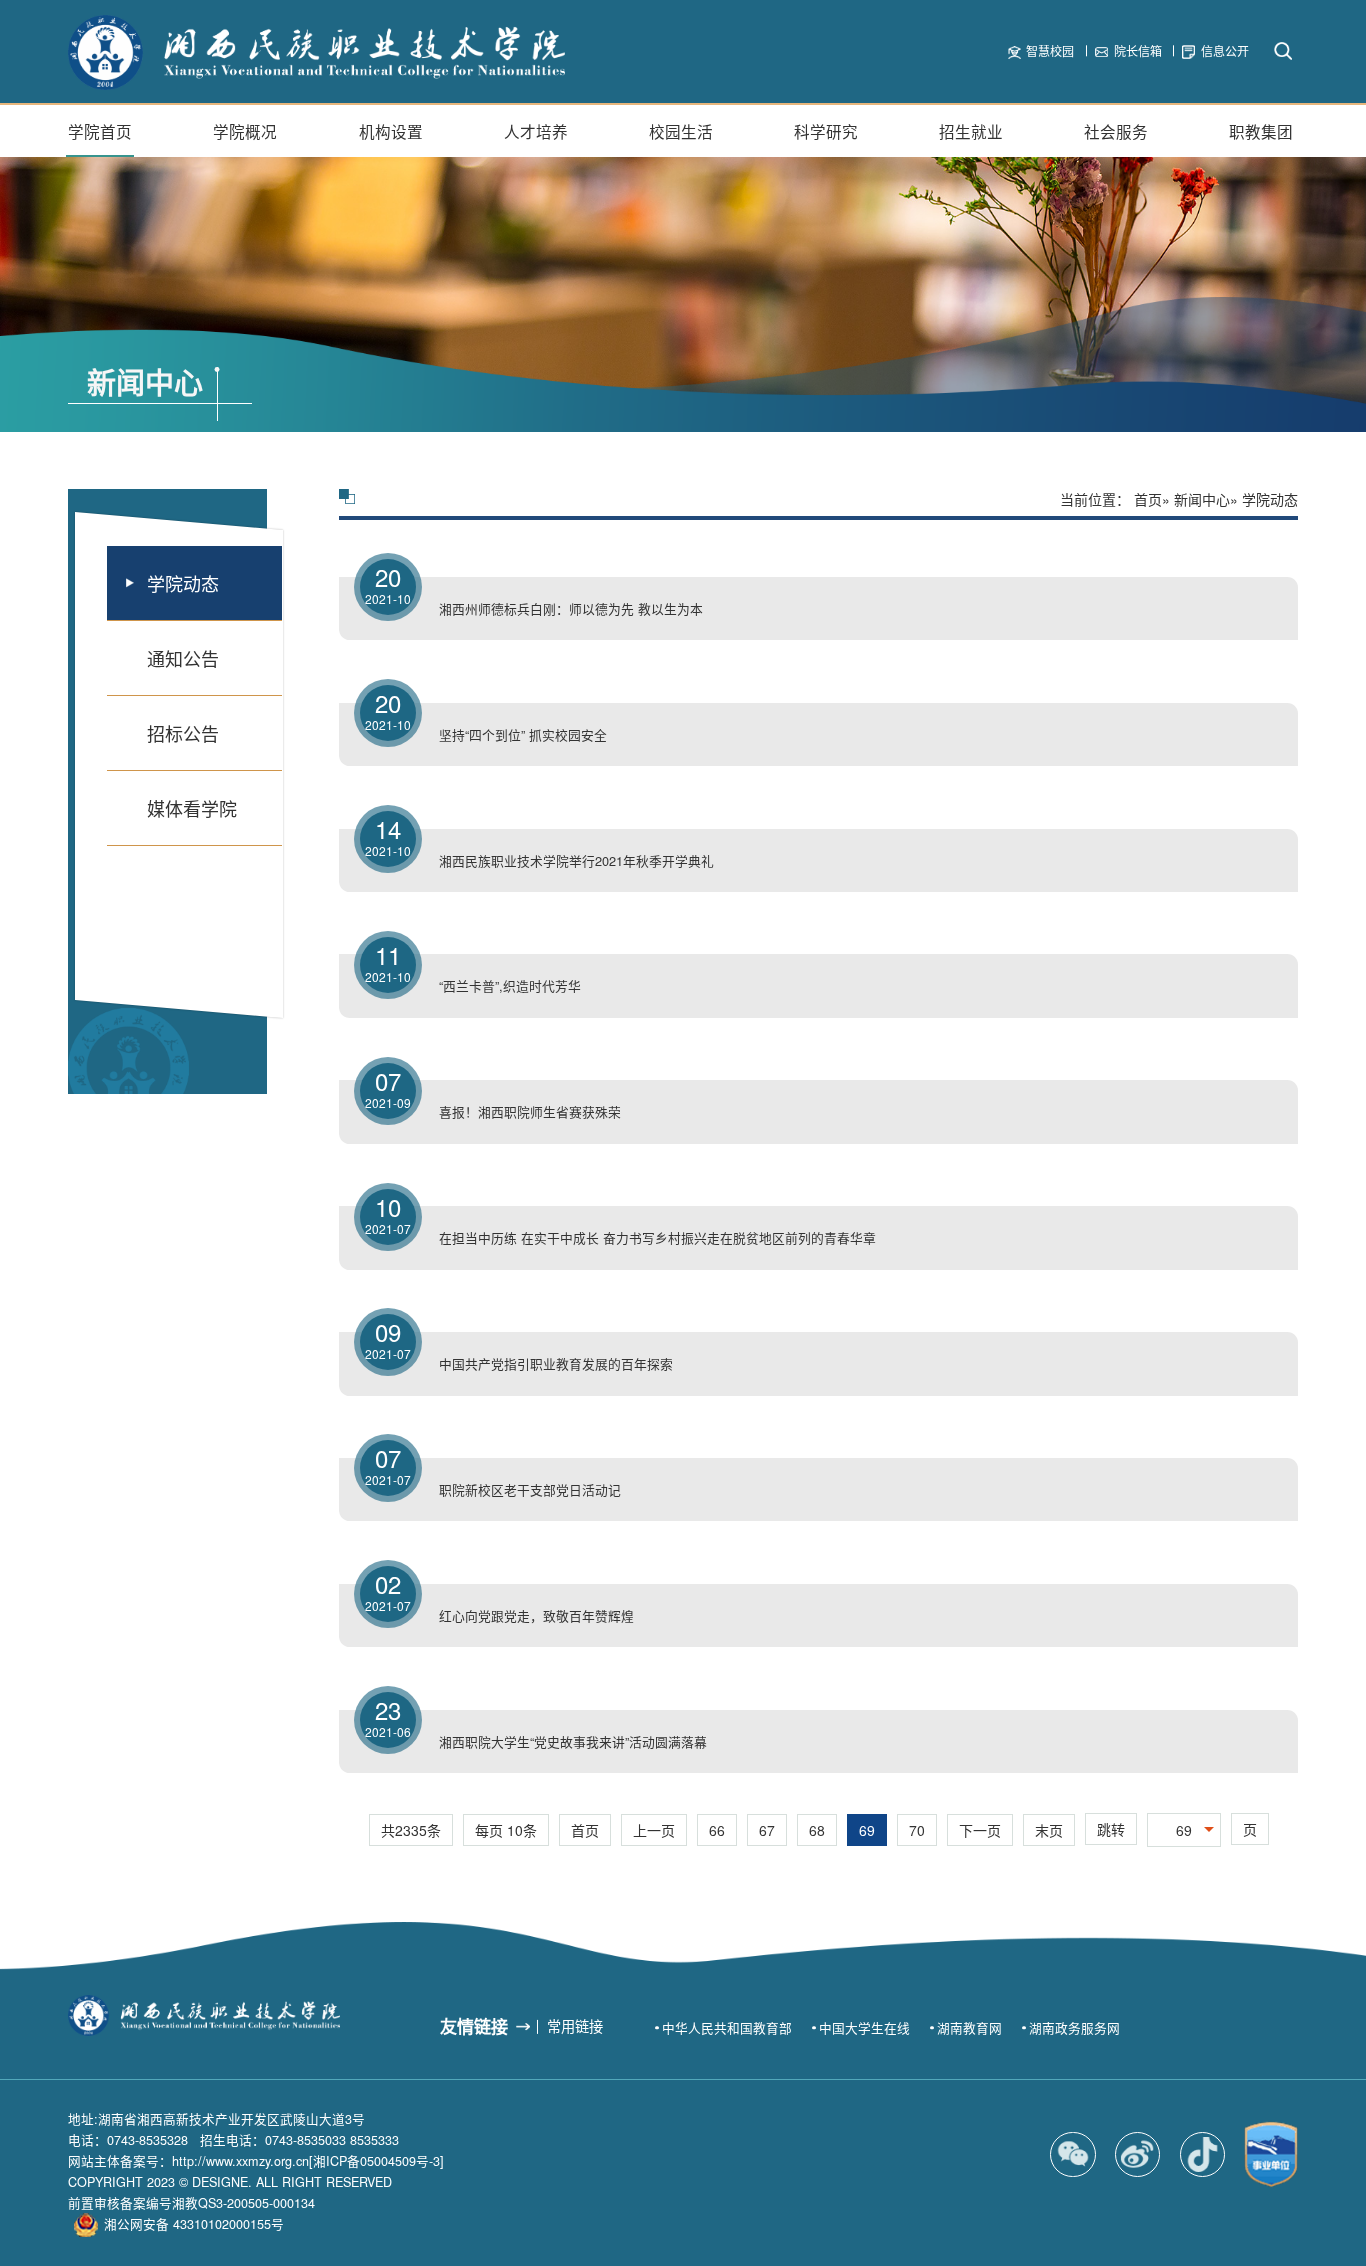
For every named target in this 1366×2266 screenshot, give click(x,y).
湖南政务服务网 (1074, 2027)
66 (717, 1830)
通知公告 (183, 658)
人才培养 (536, 131)
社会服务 (1116, 131)
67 (767, 1830)
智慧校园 (1050, 50)
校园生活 (681, 131)
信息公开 (1225, 50)
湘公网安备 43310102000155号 (194, 2224)
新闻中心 (1202, 499)
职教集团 (1261, 131)
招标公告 (183, 733)
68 (817, 1830)
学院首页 (100, 131)
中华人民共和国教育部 (727, 2027)
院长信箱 (1138, 50)
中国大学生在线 (864, 2027)
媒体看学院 (192, 808)
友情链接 (474, 2026)
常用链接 (575, 2026)
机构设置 (391, 131)
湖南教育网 (969, 2027)
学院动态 (183, 583)
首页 (1148, 499)
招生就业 (971, 131)
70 (917, 1830)
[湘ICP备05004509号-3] (376, 2161)
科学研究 (826, 131)
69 (867, 1830)
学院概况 (245, 131)
